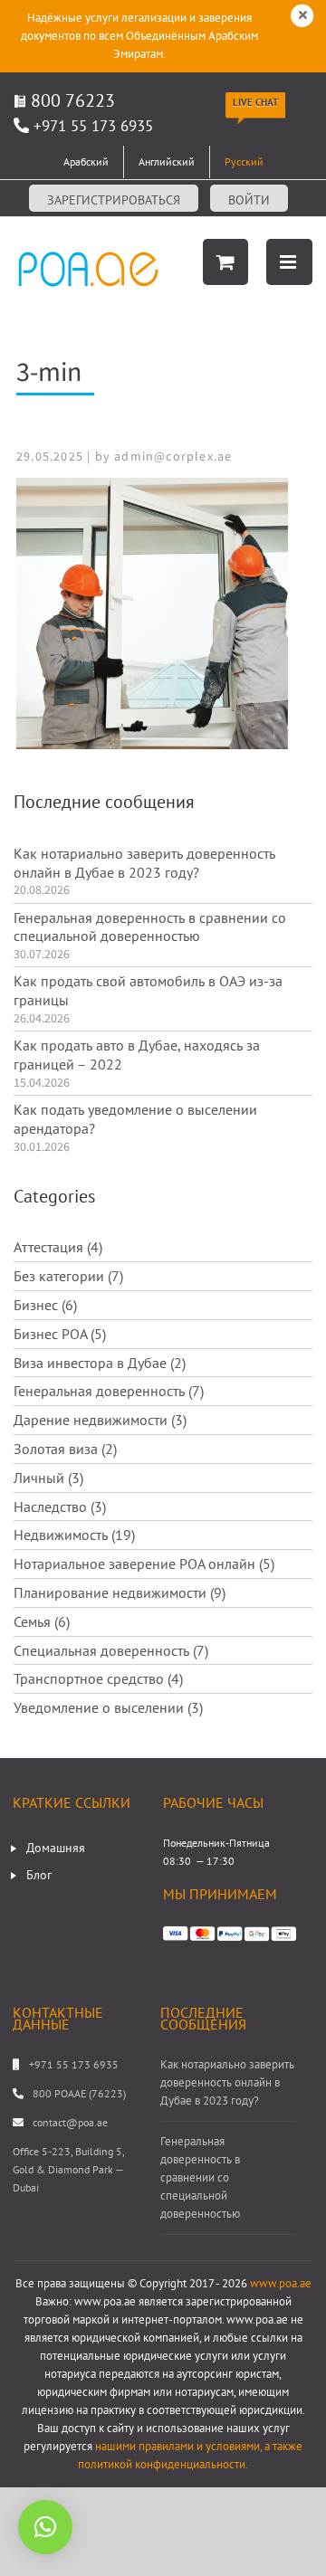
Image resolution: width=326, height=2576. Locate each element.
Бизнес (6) (45, 1305)
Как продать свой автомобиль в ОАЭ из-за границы (148, 990)
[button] (45, 2527)
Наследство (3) (60, 1507)
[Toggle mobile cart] (225, 262)
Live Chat (255, 102)
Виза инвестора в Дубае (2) (100, 1363)
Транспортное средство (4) (98, 1678)
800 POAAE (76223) (79, 2093)
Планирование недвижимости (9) (120, 1592)
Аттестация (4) (58, 1247)
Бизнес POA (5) (60, 1334)
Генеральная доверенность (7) (109, 1391)
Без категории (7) (68, 1276)
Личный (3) (48, 1478)
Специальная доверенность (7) (111, 1650)
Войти (249, 200)
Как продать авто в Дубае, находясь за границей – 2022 (137, 1055)
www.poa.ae (281, 2283)
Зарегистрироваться (114, 200)
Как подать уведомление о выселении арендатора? (135, 1119)
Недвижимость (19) (74, 1535)
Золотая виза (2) (65, 1449)
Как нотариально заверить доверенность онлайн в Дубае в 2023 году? (144, 863)
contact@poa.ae (70, 2122)
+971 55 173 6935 (93, 126)
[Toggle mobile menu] (289, 262)
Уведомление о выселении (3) (108, 1707)
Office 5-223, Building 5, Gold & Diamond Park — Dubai (68, 2169)
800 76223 (71, 100)
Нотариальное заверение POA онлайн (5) (144, 1564)
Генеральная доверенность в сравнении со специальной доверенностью (150, 927)
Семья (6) (42, 1621)
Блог (39, 1875)
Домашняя (56, 1848)
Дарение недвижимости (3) (100, 1420)
